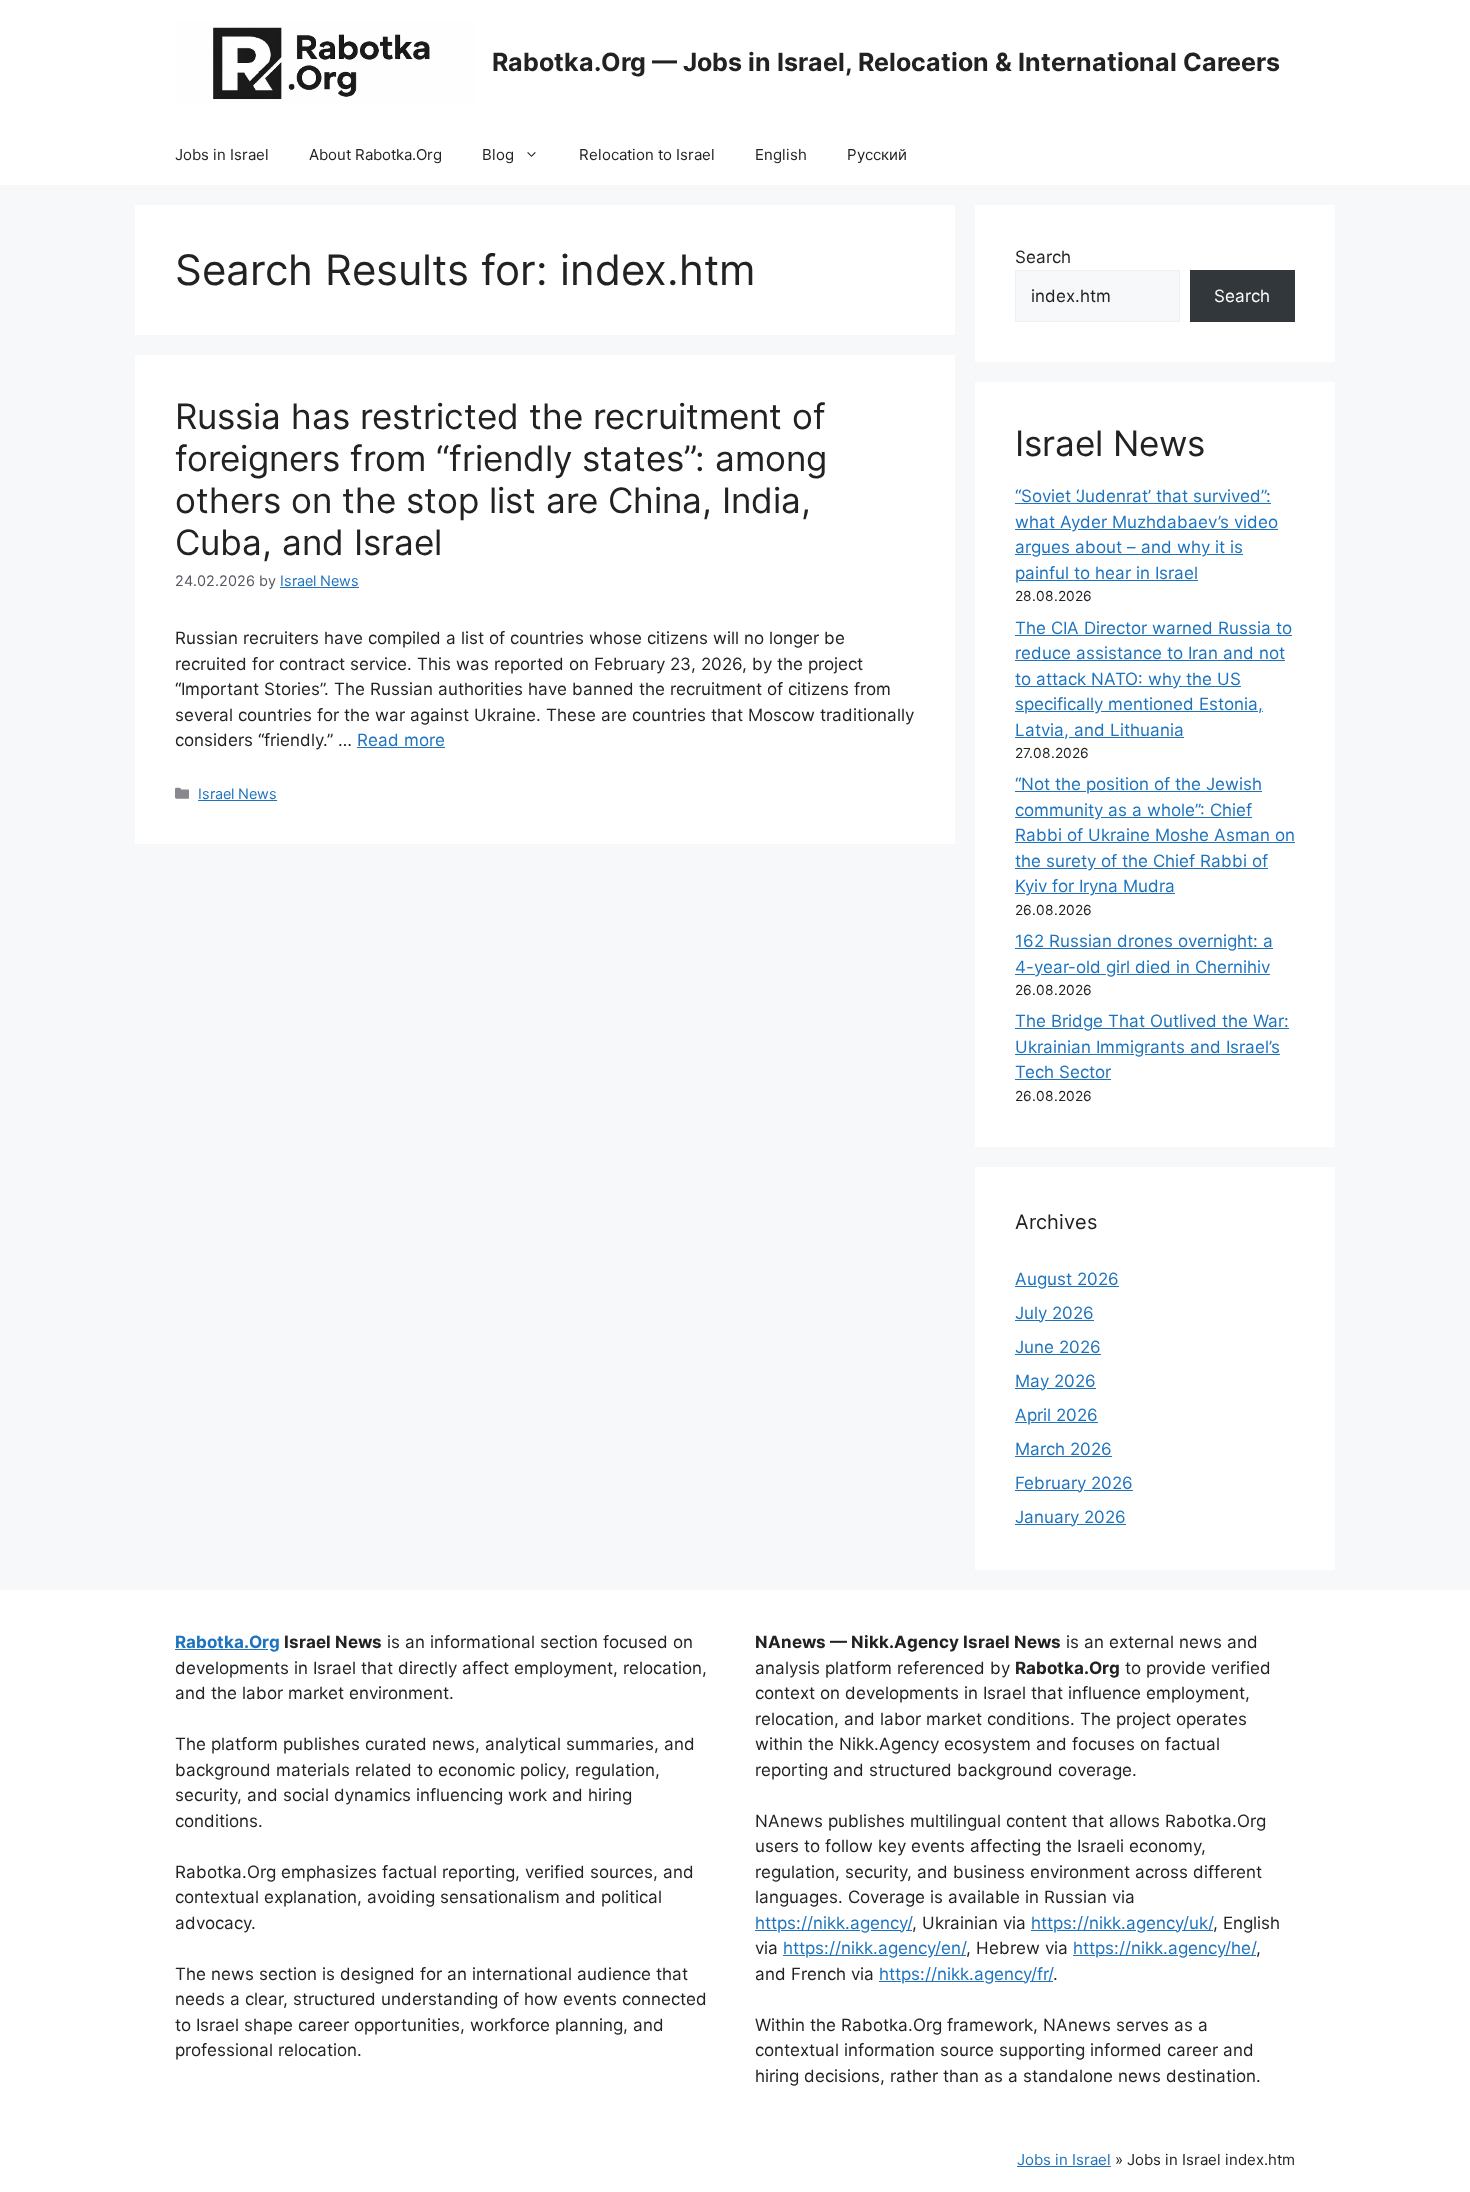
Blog (498, 154)
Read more (401, 740)
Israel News (237, 793)
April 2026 (1056, 1415)
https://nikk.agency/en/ (874, 1948)
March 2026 (1063, 1449)
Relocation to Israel (647, 154)
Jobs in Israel (222, 154)
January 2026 (1070, 1517)
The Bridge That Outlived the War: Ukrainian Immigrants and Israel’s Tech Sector (1152, 1046)
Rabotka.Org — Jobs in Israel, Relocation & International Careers (886, 62)
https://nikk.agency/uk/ (1122, 1923)
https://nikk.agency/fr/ (966, 1974)
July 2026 (1054, 1313)
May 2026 (1055, 1381)
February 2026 (1074, 1483)
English (781, 154)
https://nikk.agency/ (833, 1923)
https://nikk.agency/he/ (1164, 1948)
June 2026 (1058, 1347)
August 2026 (1067, 1279)
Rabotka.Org (227, 1642)
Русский (877, 154)
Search (1043, 257)
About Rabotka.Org (375, 154)
